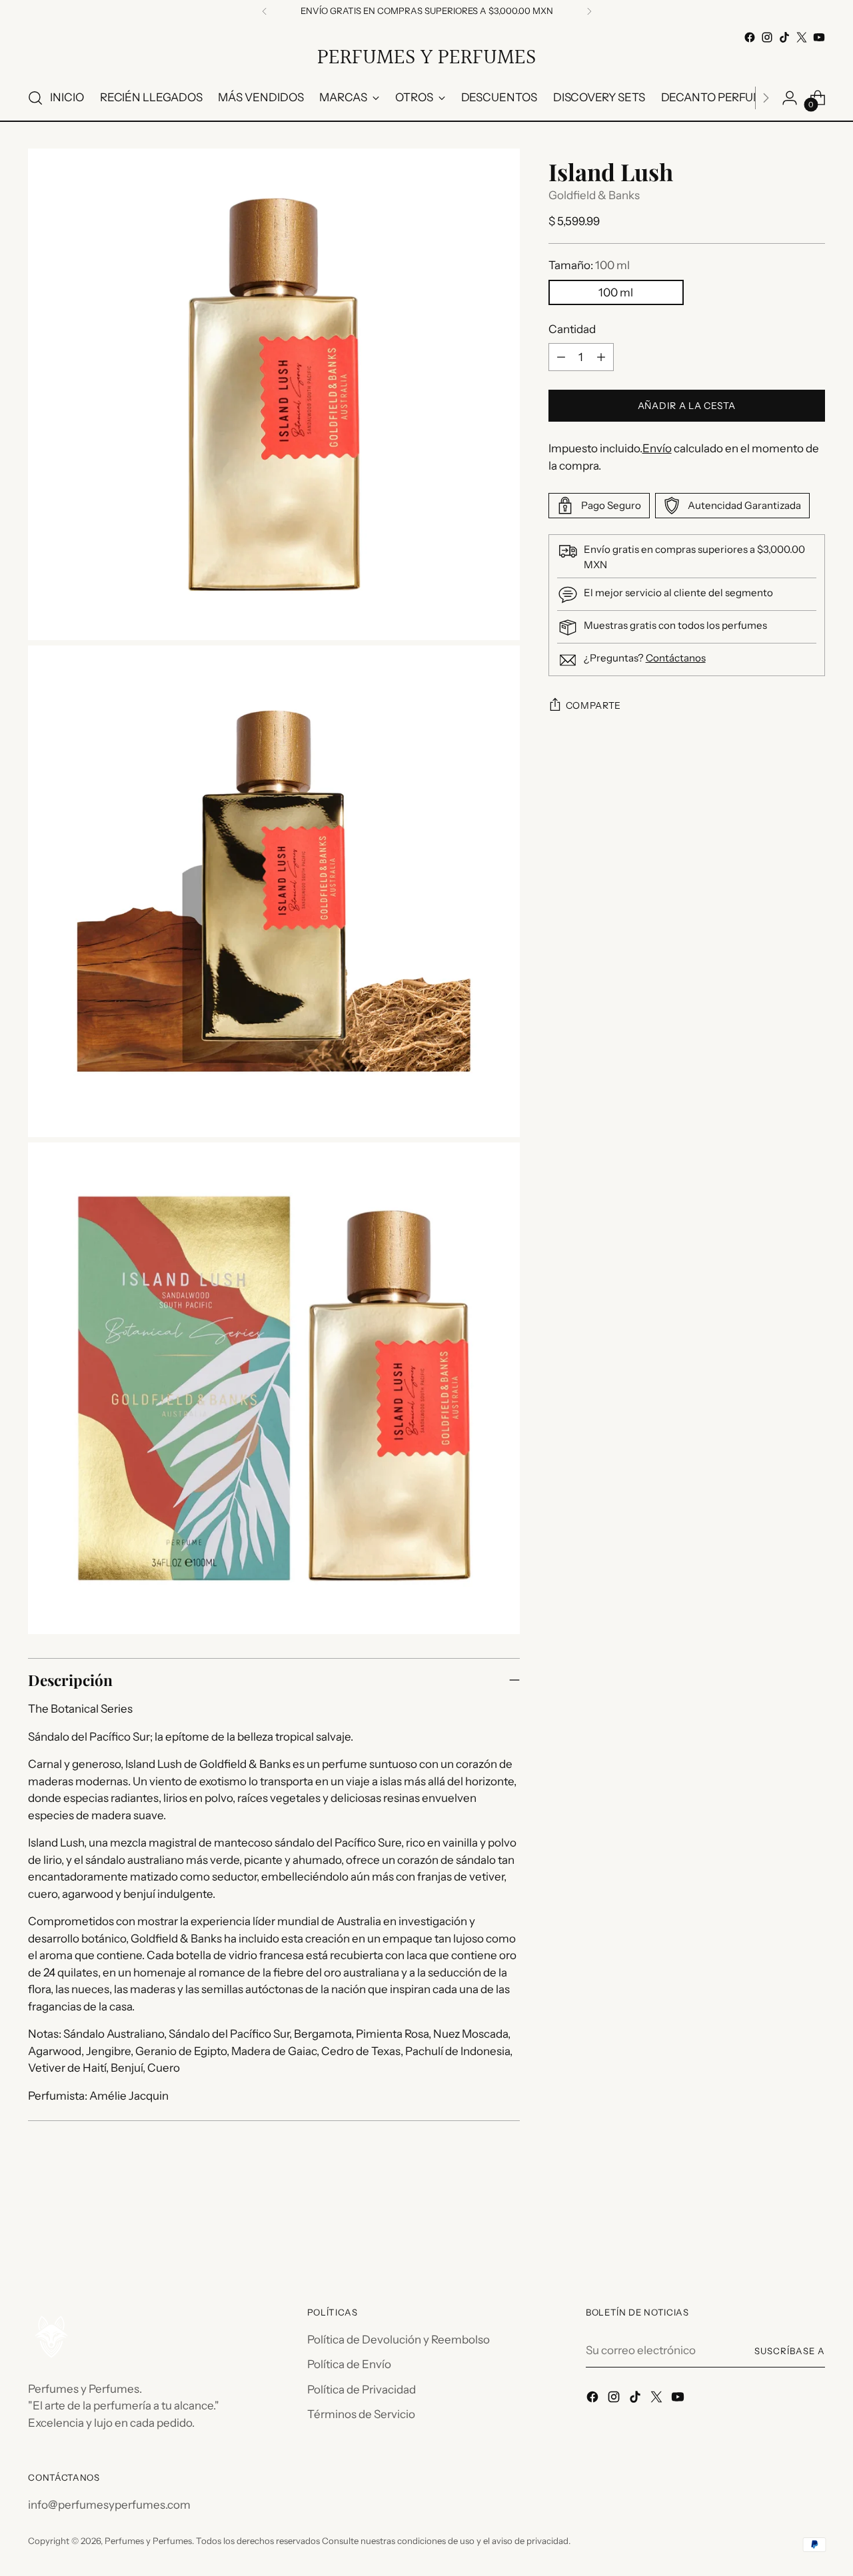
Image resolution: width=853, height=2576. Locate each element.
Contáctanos (676, 658)
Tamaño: (589, 265)
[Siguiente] (589, 11)
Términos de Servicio (361, 2414)
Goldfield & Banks (594, 195)
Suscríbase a (790, 2351)
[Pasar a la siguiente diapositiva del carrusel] (814, 2231)
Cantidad (572, 329)
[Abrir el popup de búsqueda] (35, 98)
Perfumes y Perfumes (148, 2541)
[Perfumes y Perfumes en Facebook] (750, 37)
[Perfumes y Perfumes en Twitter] (802, 37)
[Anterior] (265, 11)
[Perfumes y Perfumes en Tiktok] (784, 37)
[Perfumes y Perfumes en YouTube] (819, 37)
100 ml (616, 292)
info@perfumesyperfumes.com (109, 2505)
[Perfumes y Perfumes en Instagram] (767, 37)
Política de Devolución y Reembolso (399, 2340)
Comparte (594, 705)
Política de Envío (349, 2364)
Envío (657, 448)
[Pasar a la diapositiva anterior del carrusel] (783, 2232)
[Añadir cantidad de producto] (601, 357)
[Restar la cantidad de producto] (561, 357)
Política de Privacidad (362, 2389)
